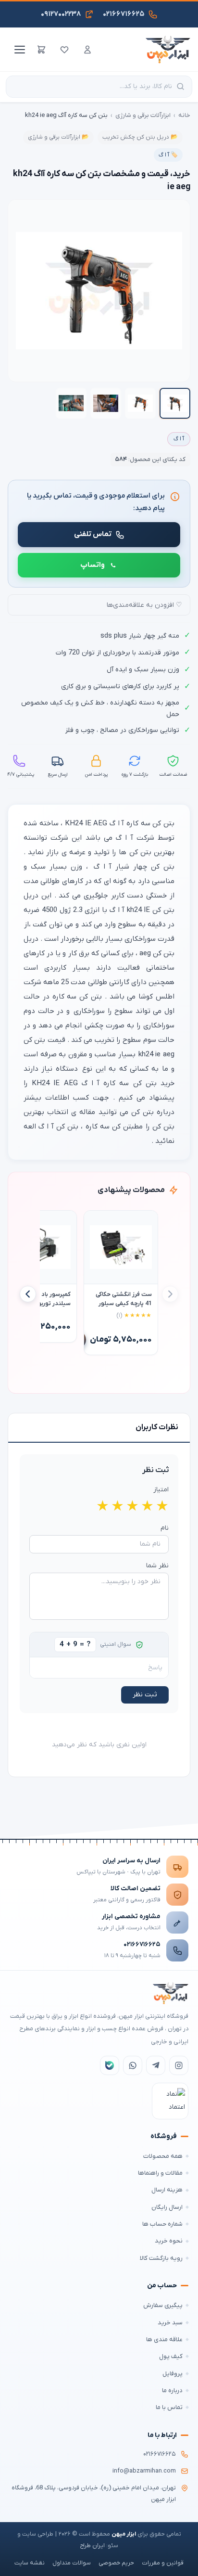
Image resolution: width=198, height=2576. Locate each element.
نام (165, 1528)
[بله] (110, 2065)
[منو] (18, 50)
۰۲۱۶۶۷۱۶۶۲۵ (142, 1944)
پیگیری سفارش (163, 2305)
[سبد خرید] (41, 50)
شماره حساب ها (162, 2224)
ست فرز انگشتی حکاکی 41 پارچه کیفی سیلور (124, 1299)
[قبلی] (170, 1294)
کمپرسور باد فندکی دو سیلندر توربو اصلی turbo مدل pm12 (43, 1299)
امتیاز (161, 1490)
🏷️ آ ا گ (168, 155)
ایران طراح (92, 2546)
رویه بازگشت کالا (161, 2258)
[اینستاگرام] (179, 2065)
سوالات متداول (72, 2563)
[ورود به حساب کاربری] (87, 50)
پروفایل (173, 2374)
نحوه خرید (169, 2241)
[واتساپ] (133, 2065)
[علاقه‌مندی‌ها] (64, 50)
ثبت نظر (145, 1695)
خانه (184, 115)
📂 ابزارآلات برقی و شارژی (58, 137)
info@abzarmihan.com (144, 2471)
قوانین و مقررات (163, 2563)
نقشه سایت (30, 2563)
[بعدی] (28, 1294)
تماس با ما (169, 2407)
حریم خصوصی (116, 2563)
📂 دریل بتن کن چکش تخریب (140, 137)
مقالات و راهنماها (160, 2173)
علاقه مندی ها (164, 2339)
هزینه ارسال (167, 2190)
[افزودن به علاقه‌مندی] (96, 1222)
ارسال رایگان (167, 2207)
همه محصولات (163, 2156)
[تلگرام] (156, 2065)
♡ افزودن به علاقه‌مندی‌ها (144, 605)
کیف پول (171, 2356)
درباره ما (172, 2390)
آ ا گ (179, 439)
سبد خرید (170, 2323)
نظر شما (157, 1566)
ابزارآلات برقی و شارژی (143, 115)
